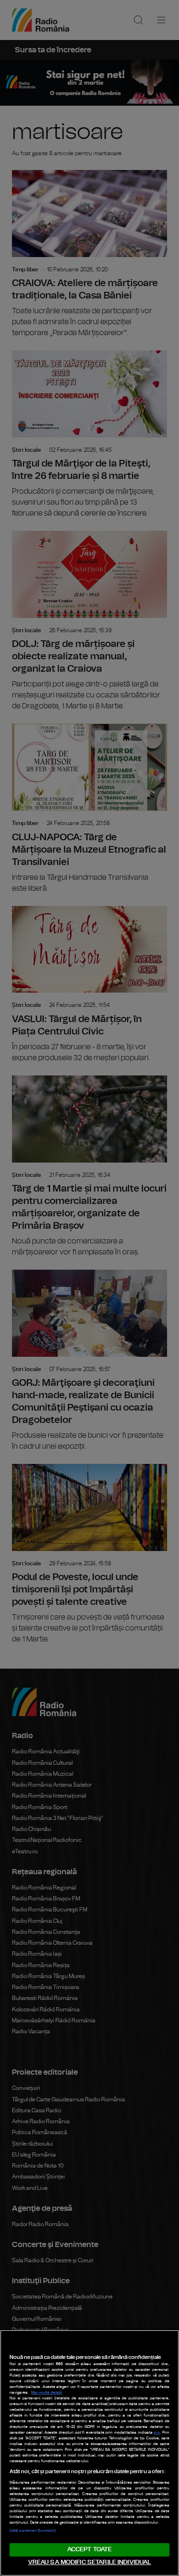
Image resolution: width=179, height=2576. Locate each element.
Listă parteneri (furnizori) (32, 2531)
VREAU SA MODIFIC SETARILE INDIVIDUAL (90, 2562)
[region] (89, 2453)
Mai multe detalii (47, 2393)
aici (157, 2433)
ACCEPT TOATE (90, 2550)
